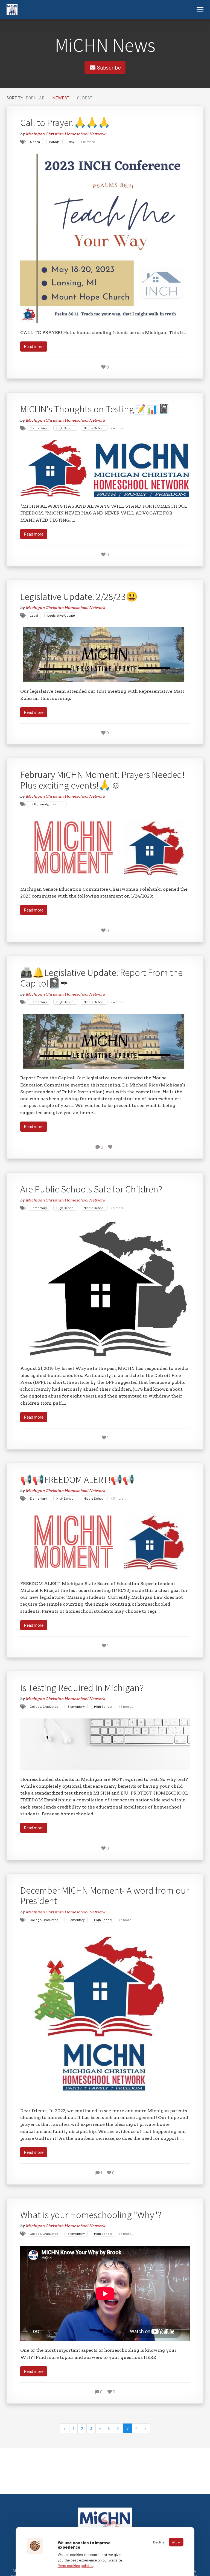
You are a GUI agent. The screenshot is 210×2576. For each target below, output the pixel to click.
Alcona (35, 142)
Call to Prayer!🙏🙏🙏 (65, 122)
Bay (72, 142)
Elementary (38, 428)
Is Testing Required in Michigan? (82, 1687)
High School (65, 428)
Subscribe (108, 67)
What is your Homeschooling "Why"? (91, 2215)
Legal (34, 615)
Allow (176, 2542)
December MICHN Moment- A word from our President (105, 1895)
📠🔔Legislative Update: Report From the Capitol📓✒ (101, 978)
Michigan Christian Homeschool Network (65, 134)
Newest (61, 98)
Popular (35, 98)
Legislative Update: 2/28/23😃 (79, 596)
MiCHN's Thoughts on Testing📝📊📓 (95, 409)
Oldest (85, 98)
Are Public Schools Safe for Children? (91, 1189)
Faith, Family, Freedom (47, 804)
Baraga (54, 142)
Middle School (94, 428)
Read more (34, 346)
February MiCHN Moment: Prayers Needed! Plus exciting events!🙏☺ (102, 780)
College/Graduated (44, 1706)
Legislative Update (61, 615)
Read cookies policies (75, 2565)
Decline (159, 2542)
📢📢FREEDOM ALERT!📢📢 (77, 1479)
